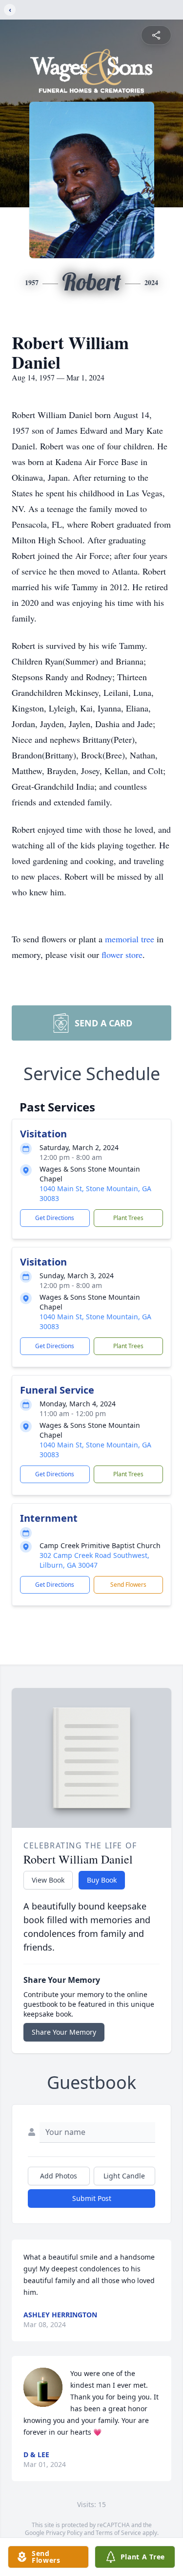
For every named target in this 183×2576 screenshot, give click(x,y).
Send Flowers (128, 1585)
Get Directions (55, 1218)
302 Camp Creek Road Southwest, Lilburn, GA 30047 (94, 1560)
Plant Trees (128, 1218)
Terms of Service (118, 2533)
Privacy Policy (64, 2533)
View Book (48, 1880)
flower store (122, 955)
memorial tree (130, 939)
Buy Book (102, 1880)
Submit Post (92, 2198)
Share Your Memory (64, 2032)
